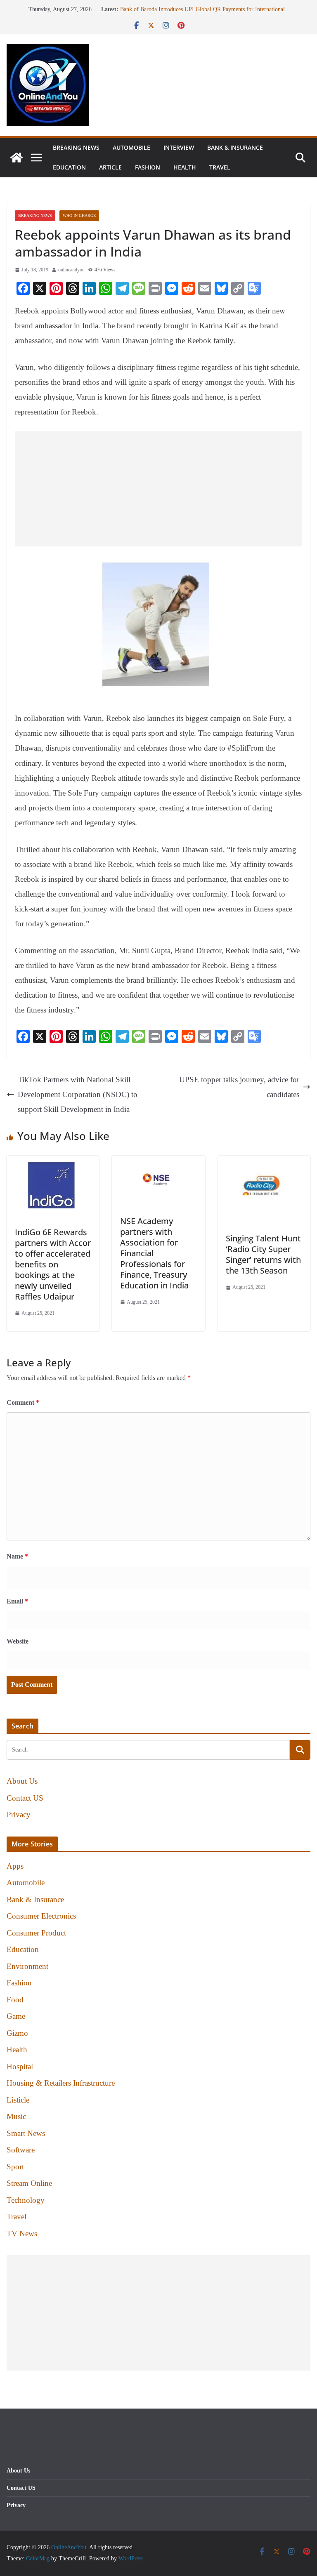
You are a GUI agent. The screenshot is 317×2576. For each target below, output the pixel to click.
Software (21, 2150)
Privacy (19, 1814)
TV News (22, 2233)
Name (17, 1556)
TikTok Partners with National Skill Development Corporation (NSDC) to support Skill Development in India (78, 1094)
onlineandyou (71, 270)
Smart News (26, 2133)
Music (16, 2116)
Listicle (18, 2100)
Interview (179, 147)
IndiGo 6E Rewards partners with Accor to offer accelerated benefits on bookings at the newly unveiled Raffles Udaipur (53, 1264)
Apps (15, 1866)
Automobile (131, 147)
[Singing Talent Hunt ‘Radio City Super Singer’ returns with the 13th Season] (264, 1163)
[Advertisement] (158, 489)
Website (18, 1641)
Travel (220, 167)
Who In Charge (79, 215)
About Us (22, 1781)
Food (15, 2000)
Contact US (25, 1798)
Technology (26, 2200)
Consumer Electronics (41, 1916)
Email (17, 1601)
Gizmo (17, 2033)
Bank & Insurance (235, 147)
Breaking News (76, 147)
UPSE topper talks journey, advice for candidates (239, 1087)
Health (185, 167)
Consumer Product (36, 1933)
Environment (27, 1966)
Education (69, 167)
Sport (15, 2167)
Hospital (20, 2066)
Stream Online (29, 2183)
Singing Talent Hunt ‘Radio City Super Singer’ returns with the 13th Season (263, 1254)
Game (16, 2016)
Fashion (148, 167)
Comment (23, 1402)
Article (110, 167)
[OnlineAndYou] (17, 158)
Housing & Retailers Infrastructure (61, 2083)
